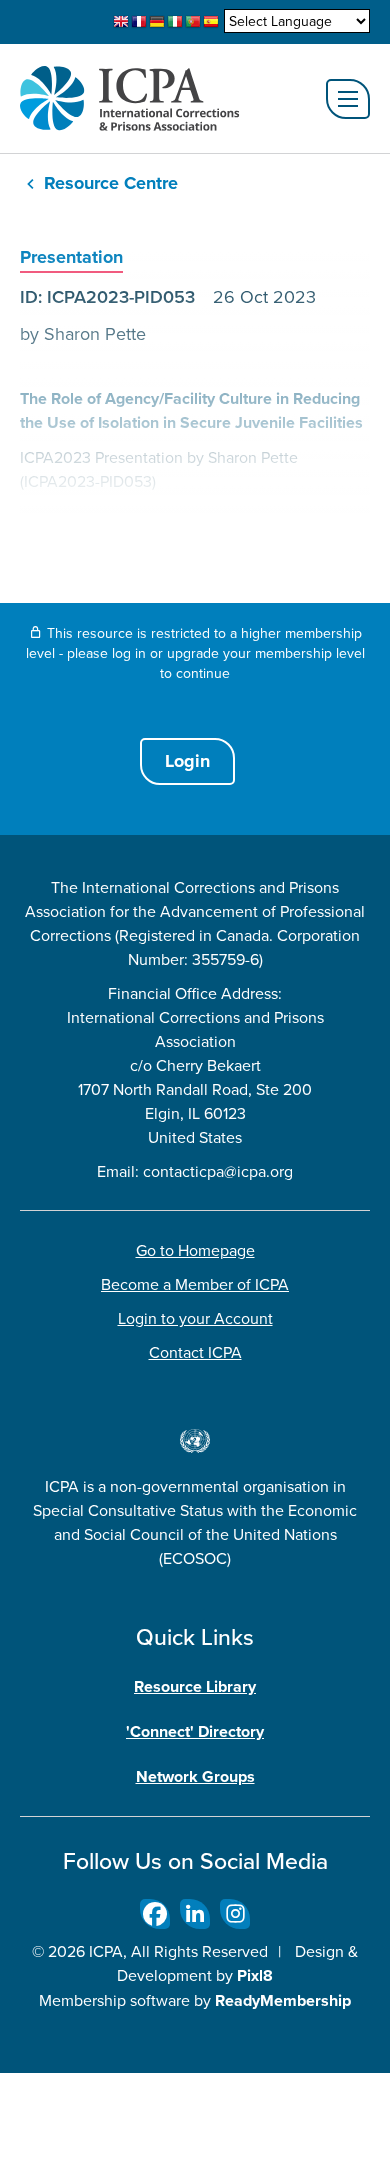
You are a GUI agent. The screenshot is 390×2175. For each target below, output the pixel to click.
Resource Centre (111, 183)
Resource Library (195, 1686)
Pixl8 (255, 1975)
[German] (157, 22)
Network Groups (195, 1776)
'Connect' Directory (195, 1731)
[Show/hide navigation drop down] (348, 99)
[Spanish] (211, 22)
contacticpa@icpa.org (218, 1171)
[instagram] (235, 1914)
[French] (139, 22)
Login (187, 761)
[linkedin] (195, 1914)
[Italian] (175, 22)
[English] (121, 22)
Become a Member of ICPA (195, 1284)
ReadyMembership (283, 2000)
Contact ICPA (195, 1352)
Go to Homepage (195, 1250)
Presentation (71, 257)
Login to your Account (195, 1318)
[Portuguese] (193, 22)
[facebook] (155, 1914)
